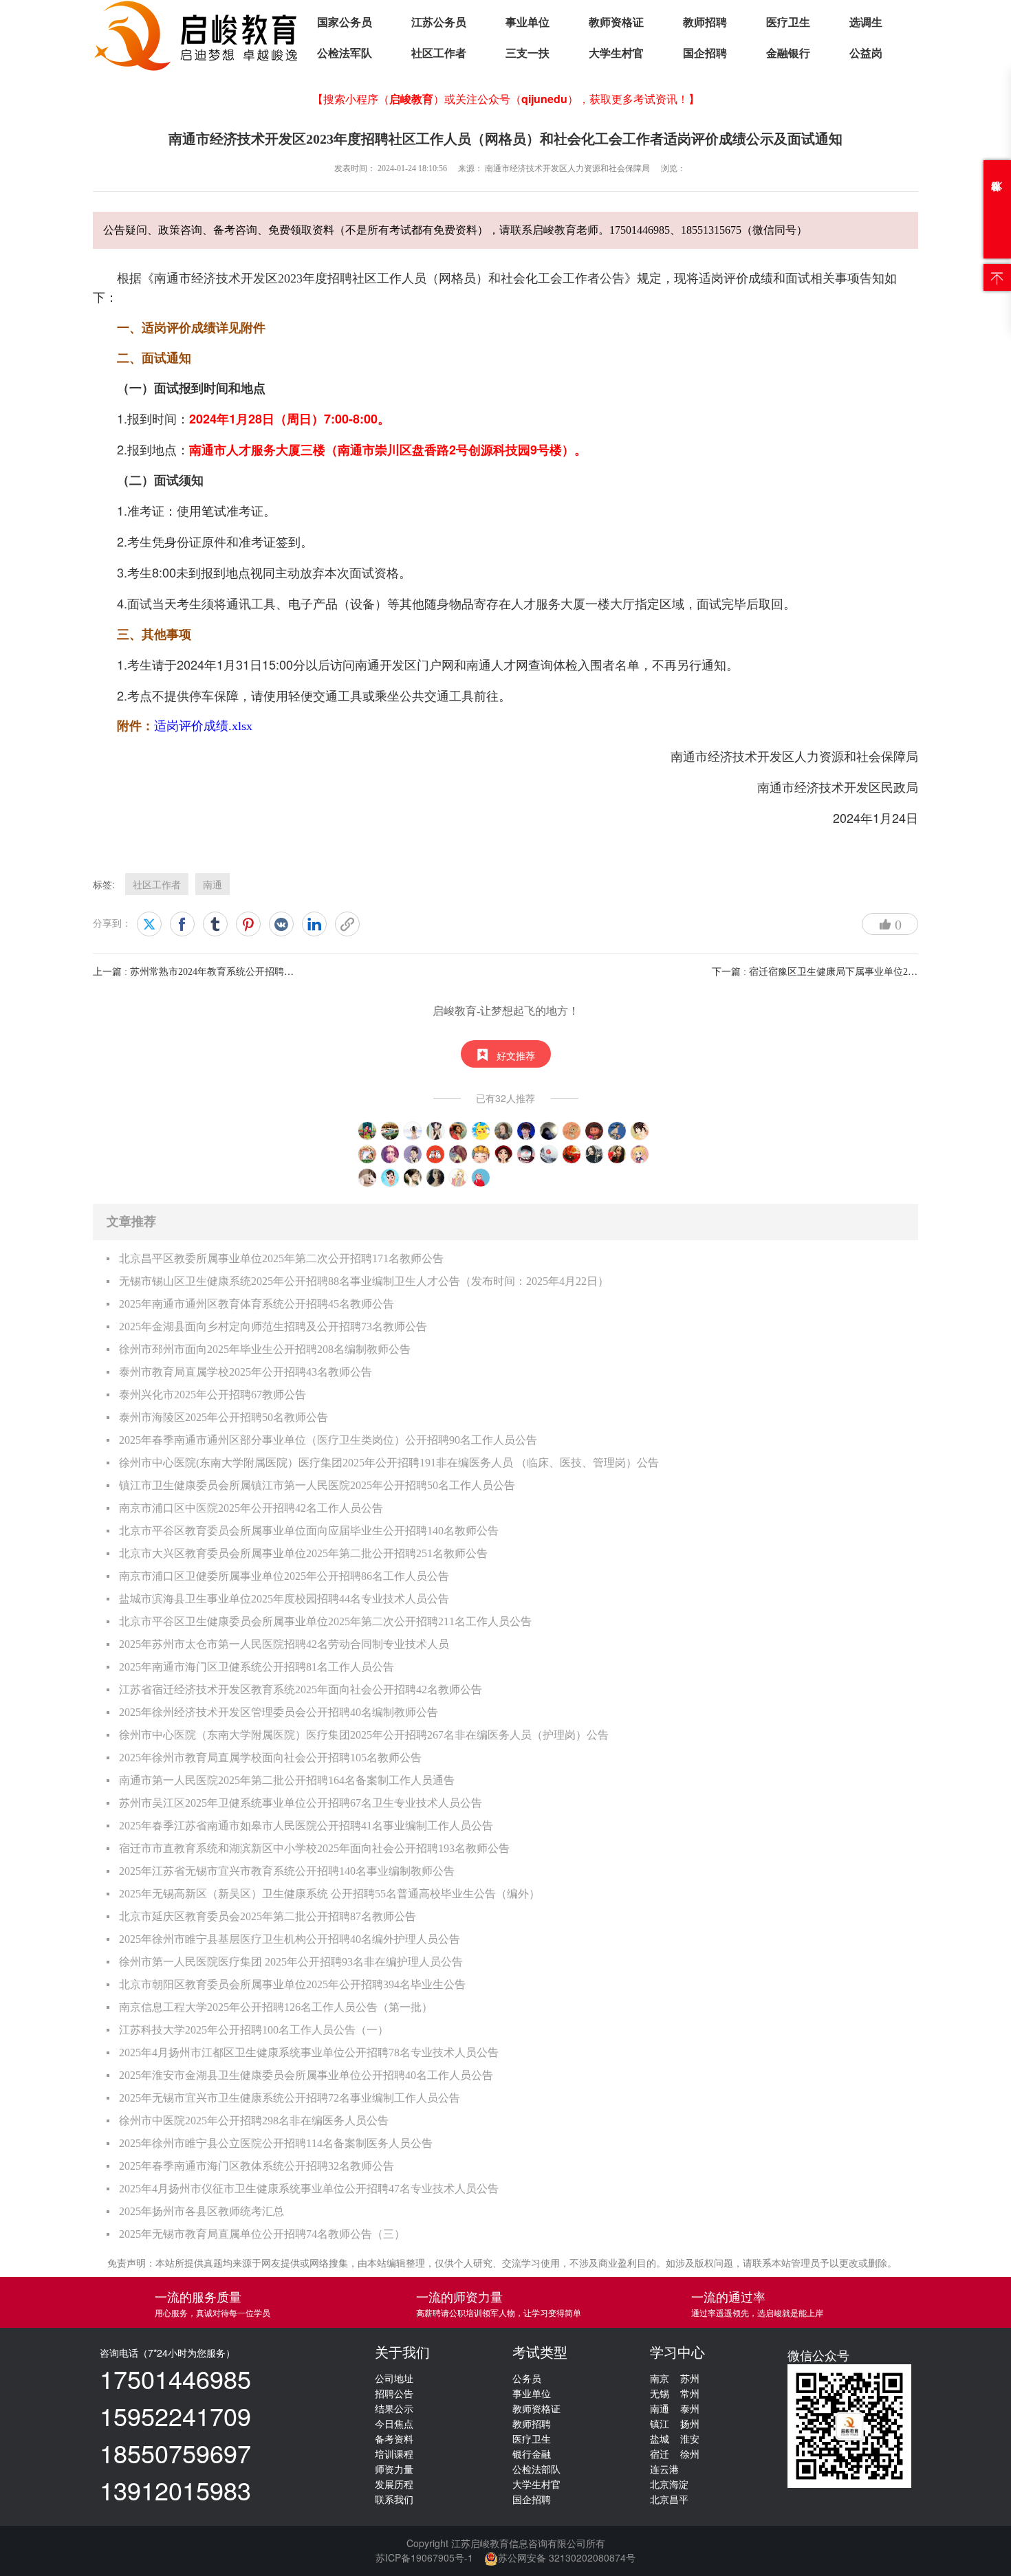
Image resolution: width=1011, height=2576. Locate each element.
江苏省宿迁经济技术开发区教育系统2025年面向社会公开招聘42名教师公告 (301, 1689)
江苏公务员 (439, 22)
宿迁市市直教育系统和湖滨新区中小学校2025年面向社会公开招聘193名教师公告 (314, 1848)
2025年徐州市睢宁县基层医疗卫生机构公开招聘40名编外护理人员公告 (290, 1939)
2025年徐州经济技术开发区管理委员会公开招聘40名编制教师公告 (279, 1712)
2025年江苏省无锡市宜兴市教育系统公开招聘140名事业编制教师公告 (287, 1871)
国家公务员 (345, 22)
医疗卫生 (788, 22)
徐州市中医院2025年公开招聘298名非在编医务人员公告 (254, 2121)
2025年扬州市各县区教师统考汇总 (202, 2211)
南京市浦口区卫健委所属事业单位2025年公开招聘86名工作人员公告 (284, 1576)
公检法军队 (345, 53)
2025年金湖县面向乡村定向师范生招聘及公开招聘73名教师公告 (273, 1326)
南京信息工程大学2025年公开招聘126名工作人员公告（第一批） (276, 2007)
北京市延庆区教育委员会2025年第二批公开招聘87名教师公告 (268, 1916)
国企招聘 (705, 53)
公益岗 (866, 53)
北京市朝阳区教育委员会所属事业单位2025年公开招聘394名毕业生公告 (292, 1984)
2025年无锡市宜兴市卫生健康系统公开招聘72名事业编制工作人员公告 (290, 2098)
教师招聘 (705, 22)
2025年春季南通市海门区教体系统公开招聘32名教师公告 (257, 2166)
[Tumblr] (215, 924)
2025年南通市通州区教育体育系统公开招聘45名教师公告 (257, 1304)
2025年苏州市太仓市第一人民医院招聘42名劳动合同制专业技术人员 (284, 1644)
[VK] (281, 924)
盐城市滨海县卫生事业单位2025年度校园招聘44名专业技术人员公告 (284, 1599)
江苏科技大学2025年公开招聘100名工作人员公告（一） (254, 2030)
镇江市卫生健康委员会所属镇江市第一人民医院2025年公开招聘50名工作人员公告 (317, 1485)
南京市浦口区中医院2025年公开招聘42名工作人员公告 (251, 1508)
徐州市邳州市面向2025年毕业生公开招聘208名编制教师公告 (265, 1349)
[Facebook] (182, 924)
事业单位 (528, 22)
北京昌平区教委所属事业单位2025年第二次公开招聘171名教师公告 (281, 1258)
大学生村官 (616, 53)
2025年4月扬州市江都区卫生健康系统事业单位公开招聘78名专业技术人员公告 (309, 2052)
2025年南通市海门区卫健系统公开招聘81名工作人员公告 (257, 1667)
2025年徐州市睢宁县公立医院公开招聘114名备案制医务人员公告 (276, 2143)
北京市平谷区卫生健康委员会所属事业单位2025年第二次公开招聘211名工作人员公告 (325, 1621)
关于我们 (402, 2353)
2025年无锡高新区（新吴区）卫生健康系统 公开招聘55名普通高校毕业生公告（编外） (329, 1894)
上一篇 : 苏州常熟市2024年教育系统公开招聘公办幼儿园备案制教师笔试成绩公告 (265, 972)
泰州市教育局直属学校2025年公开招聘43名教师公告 (246, 1372)
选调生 (866, 22)
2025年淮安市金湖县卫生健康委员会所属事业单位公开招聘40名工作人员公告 (306, 2075)
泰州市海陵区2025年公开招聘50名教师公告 (224, 1417)
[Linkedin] (314, 924)
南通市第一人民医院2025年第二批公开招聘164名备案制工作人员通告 (287, 1780)
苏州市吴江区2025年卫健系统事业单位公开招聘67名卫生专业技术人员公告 (301, 1803)
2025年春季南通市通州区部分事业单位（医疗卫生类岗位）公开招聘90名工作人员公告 (328, 1440)
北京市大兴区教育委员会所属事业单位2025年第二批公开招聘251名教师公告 (303, 1553)
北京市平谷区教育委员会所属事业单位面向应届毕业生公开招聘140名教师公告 (309, 1531)
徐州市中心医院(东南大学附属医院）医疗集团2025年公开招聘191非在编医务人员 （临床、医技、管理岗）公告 (389, 1463)
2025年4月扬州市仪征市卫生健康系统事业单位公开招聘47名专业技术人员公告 (309, 2189)
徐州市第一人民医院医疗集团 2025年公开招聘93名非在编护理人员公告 (291, 1962)
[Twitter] (149, 924)
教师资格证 (616, 22)
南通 (213, 884)
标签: (104, 884)
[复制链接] (347, 924)
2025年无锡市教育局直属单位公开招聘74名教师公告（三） (262, 2234)
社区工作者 (439, 53)
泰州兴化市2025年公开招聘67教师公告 (213, 1395)
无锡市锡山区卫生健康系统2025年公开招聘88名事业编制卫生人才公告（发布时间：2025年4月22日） (364, 1281)
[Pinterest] (248, 924)
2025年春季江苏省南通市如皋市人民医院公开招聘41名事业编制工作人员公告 (306, 1826)
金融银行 (788, 53)
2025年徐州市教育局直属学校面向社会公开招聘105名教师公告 (270, 1758)
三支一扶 (528, 53)
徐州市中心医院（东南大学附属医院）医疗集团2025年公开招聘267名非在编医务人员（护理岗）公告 (364, 1735)
